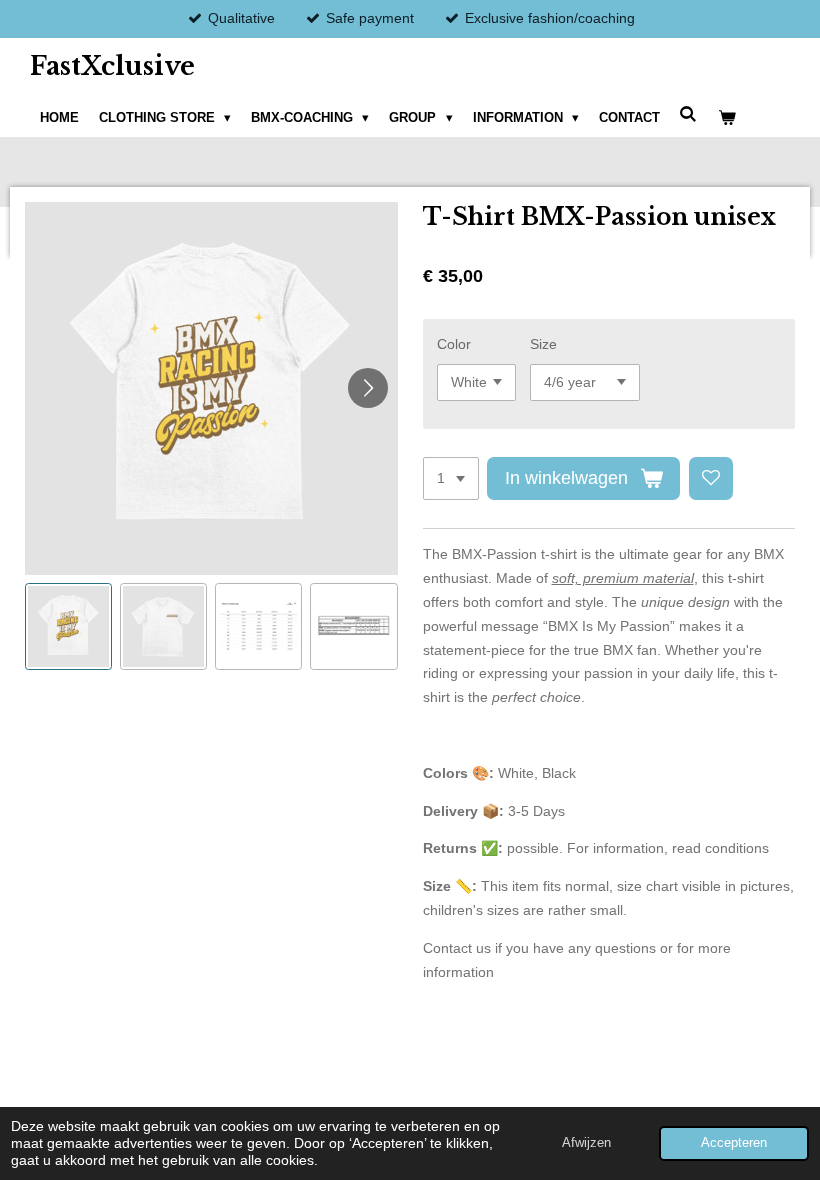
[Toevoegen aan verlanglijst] (711, 479)
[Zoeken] (689, 114)
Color (454, 344)
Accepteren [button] (734, 1143)
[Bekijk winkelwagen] (727, 118)
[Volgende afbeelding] (368, 388)
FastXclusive (112, 66)
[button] (68, 626)
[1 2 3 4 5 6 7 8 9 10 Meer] (451, 479)
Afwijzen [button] (586, 1143)
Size (543, 344)
